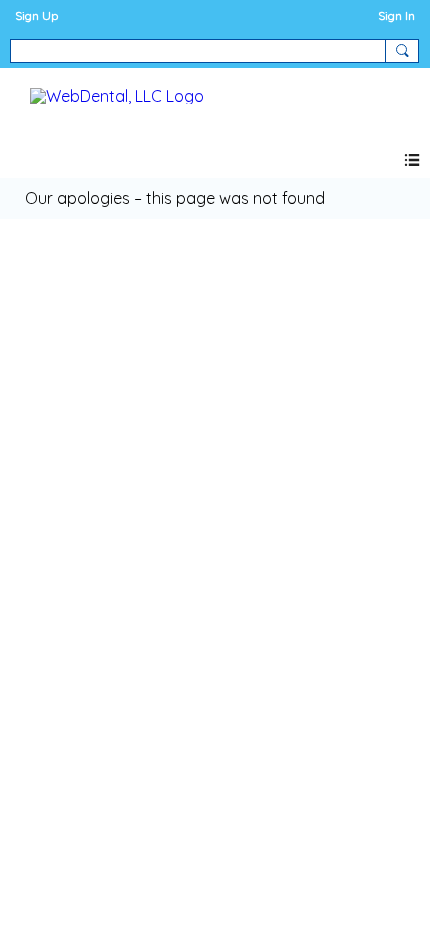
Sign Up (36, 15)
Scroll (380, 884)
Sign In (396, 15)
